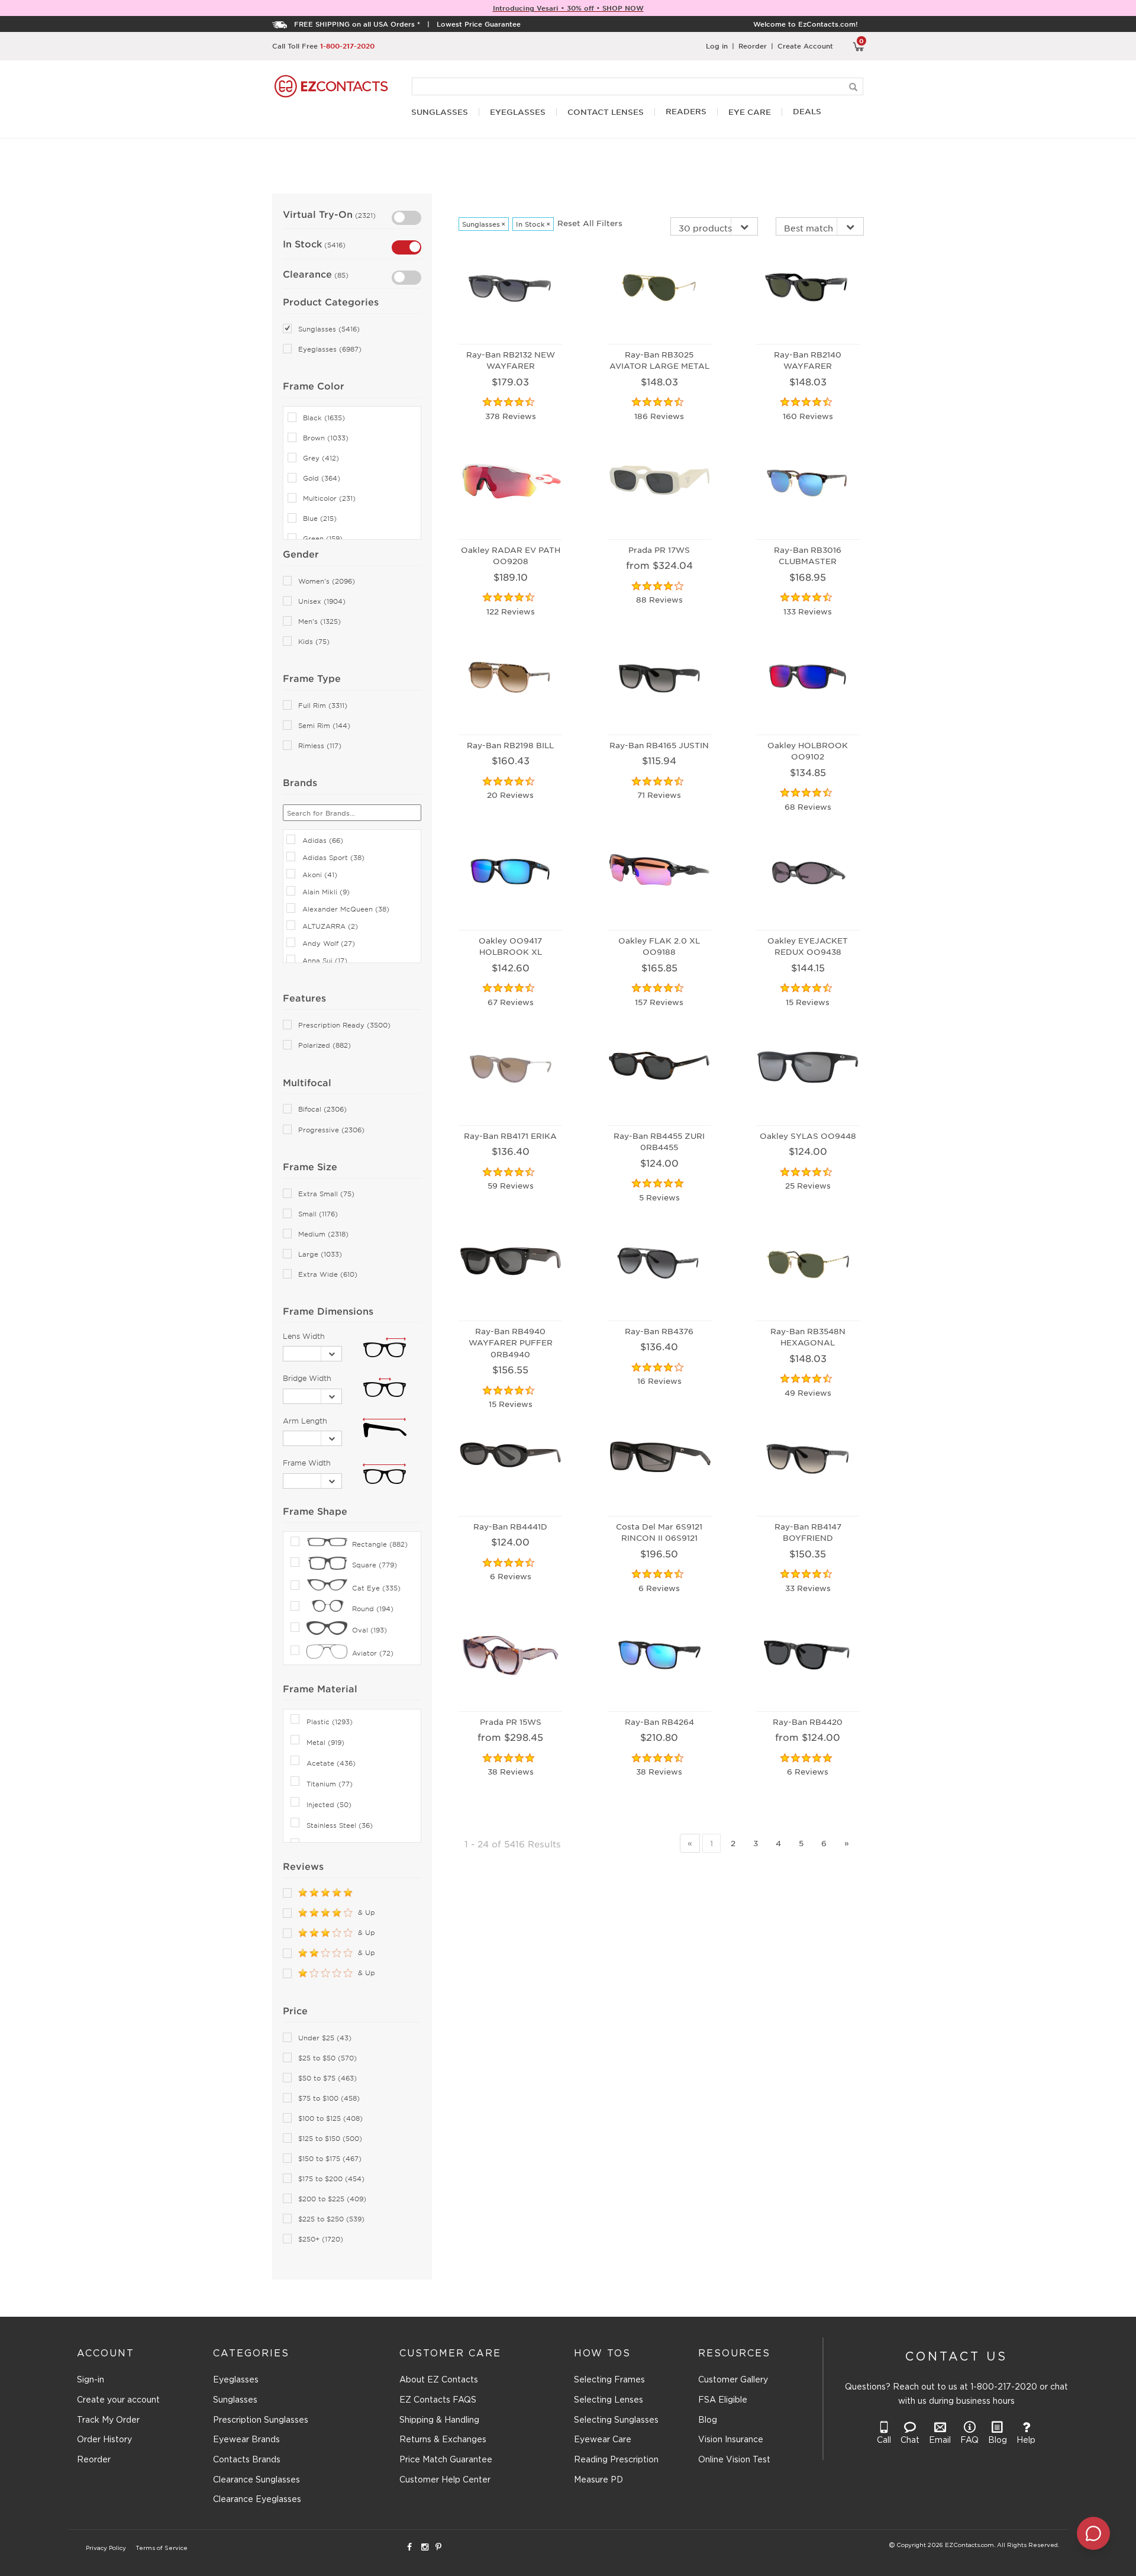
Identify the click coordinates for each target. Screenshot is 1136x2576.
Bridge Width (307, 1378)
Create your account (118, 2400)
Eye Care (750, 112)
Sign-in (91, 2380)
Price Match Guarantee (446, 2460)
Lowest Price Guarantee (479, 24)
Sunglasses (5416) (329, 329)
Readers (686, 112)
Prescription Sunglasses (261, 2420)
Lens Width (304, 1336)
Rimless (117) (320, 746)
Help (1026, 2440)
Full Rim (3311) (323, 705)
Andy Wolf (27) (329, 943)
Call (884, 2440)
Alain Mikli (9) (326, 891)
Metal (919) (325, 1742)
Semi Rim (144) (324, 725)
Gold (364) (322, 478)
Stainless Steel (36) (340, 1825)
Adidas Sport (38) (333, 857)
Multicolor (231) (329, 498)
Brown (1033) (326, 438)
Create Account (805, 46)
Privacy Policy (106, 2548)
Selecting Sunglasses (616, 2420)
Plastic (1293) (330, 1721)
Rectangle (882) (380, 1544)
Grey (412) (321, 458)
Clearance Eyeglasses (257, 2500)
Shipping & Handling (439, 2420)
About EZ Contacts (439, 2380)
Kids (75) (314, 641)
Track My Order (108, 2420)
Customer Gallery (733, 2380)
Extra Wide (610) (328, 1274)
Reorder (753, 46)
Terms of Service (162, 2548)
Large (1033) (320, 1254)
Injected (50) (329, 1804)
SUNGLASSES (440, 112)
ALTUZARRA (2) (330, 926)
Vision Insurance (731, 2440)
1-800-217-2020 (347, 46)
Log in (717, 46)
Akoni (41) (320, 874)
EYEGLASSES (518, 112)
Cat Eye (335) (376, 1588)
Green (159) (323, 538)
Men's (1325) (319, 621)
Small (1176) (318, 1214)
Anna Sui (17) (325, 960)
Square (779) (375, 1564)
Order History (104, 2440)
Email (940, 2440)
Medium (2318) (323, 1234)
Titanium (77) (330, 1783)
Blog (708, 2420)
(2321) (364, 215)
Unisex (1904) (322, 601)
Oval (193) (369, 1630)
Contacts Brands (247, 2460)
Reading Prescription (616, 2460)
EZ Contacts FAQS (438, 2400)
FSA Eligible (723, 2400)
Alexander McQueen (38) (346, 909)
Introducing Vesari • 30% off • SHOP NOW (568, 8)
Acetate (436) (331, 1763)
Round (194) (373, 1608)
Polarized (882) (325, 1045)
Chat (910, 2440)
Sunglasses (235, 2400)
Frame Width (307, 1463)
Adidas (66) (323, 840)
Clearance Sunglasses (256, 2480)
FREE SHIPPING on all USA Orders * (357, 24)
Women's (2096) (327, 581)
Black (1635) (324, 418)
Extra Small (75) (326, 1194)
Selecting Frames (609, 2380)
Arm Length (305, 1421)
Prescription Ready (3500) (344, 1025)
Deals (807, 112)
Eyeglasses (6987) (330, 349)
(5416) (334, 244)
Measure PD (598, 2480)
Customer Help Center (445, 2480)
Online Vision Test (734, 2460)
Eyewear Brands (246, 2440)
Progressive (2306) (331, 1130)
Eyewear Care (603, 2440)
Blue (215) (320, 518)
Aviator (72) (373, 1653)
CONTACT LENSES (606, 112)
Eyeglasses (236, 2380)
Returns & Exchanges (443, 2440)
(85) (340, 275)
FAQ (969, 2440)
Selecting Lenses (609, 2400)
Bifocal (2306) (322, 1109)
